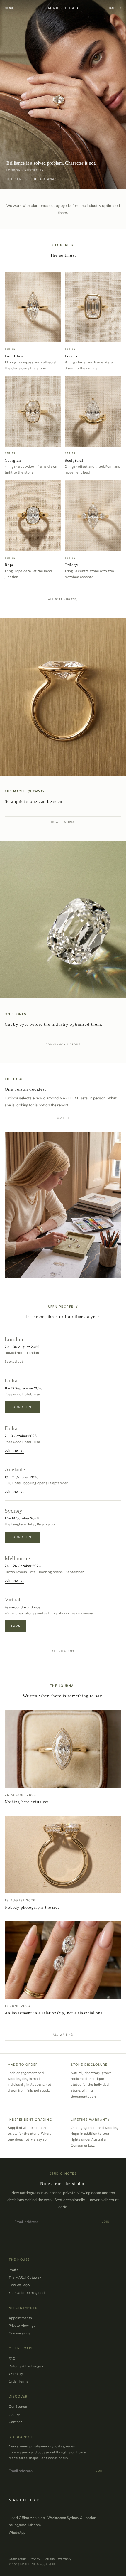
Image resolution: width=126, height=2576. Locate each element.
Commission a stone (63, 1044)
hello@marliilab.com (25, 2525)
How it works (63, 822)
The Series (17, 179)
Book (16, 1626)
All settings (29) (63, 599)
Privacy (35, 2559)
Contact (15, 2422)
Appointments (20, 2318)
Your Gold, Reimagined (27, 2293)
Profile (63, 1118)
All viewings (63, 1651)
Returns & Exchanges (26, 2366)
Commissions (19, 2333)
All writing (63, 2035)
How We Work (20, 2285)
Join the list (14, 1451)
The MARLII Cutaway (25, 2278)
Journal (15, 2414)
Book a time (22, 1407)
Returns (49, 2559)
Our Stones (18, 2407)
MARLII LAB (63, 8)
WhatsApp (17, 2533)
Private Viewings (22, 2326)
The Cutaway (44, 179)
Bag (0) (115, 8)
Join (106, 2222)
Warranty (16, 2374)
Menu (9, 8)
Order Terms (18, 2382)
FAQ (12, 2359)
